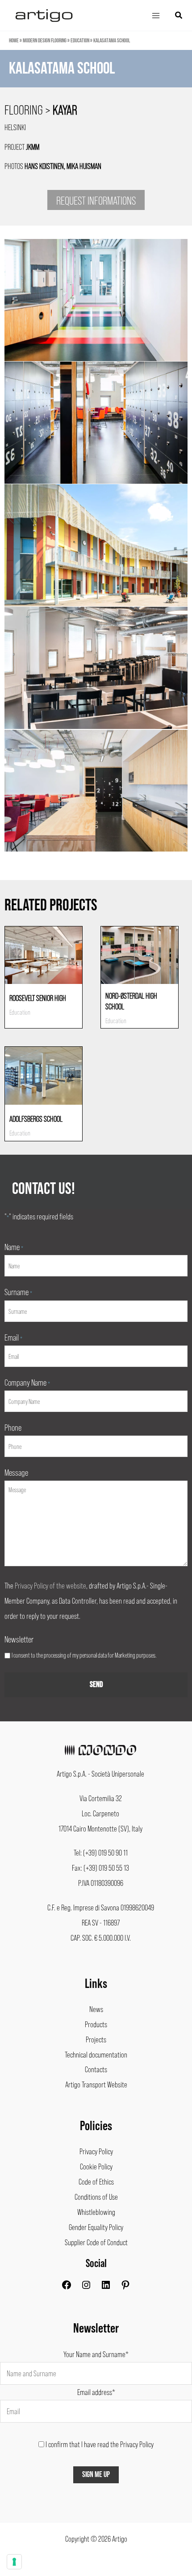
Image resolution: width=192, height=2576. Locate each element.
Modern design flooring (45, 41)
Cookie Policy (96, 2166)
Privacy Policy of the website (50, 1585)
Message (16, 1472)
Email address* (96, 2392)
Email (13, 1337)
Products (96, 2024)
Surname (18, 1292)
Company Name (27, 1382)
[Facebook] (67, 2287)
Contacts (96, 2069)
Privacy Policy (96, 2151)
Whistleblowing (96, 2212)
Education (80, 41)
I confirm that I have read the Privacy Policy (100, 2444)
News (96, 2009)
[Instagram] (86, 2287)
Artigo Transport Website (96, 2084)
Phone (13, 1427)
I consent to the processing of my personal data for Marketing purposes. (84, 1655)
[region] (96, 78)
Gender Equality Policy (96, 2227)
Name (14, 1247)
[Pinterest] (125, 2287)
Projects (96, 2039)
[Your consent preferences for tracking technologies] (14, 2562)
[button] (179, 15)
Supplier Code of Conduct (96, 2242)
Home (14, 41)
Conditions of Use (96, 2197)
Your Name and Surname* (96, 2354)
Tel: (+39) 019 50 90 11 (101, 1852)
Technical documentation (96, 2054)
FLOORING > (41, 109)
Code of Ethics (96, 2181)
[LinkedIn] (106, 2287)
